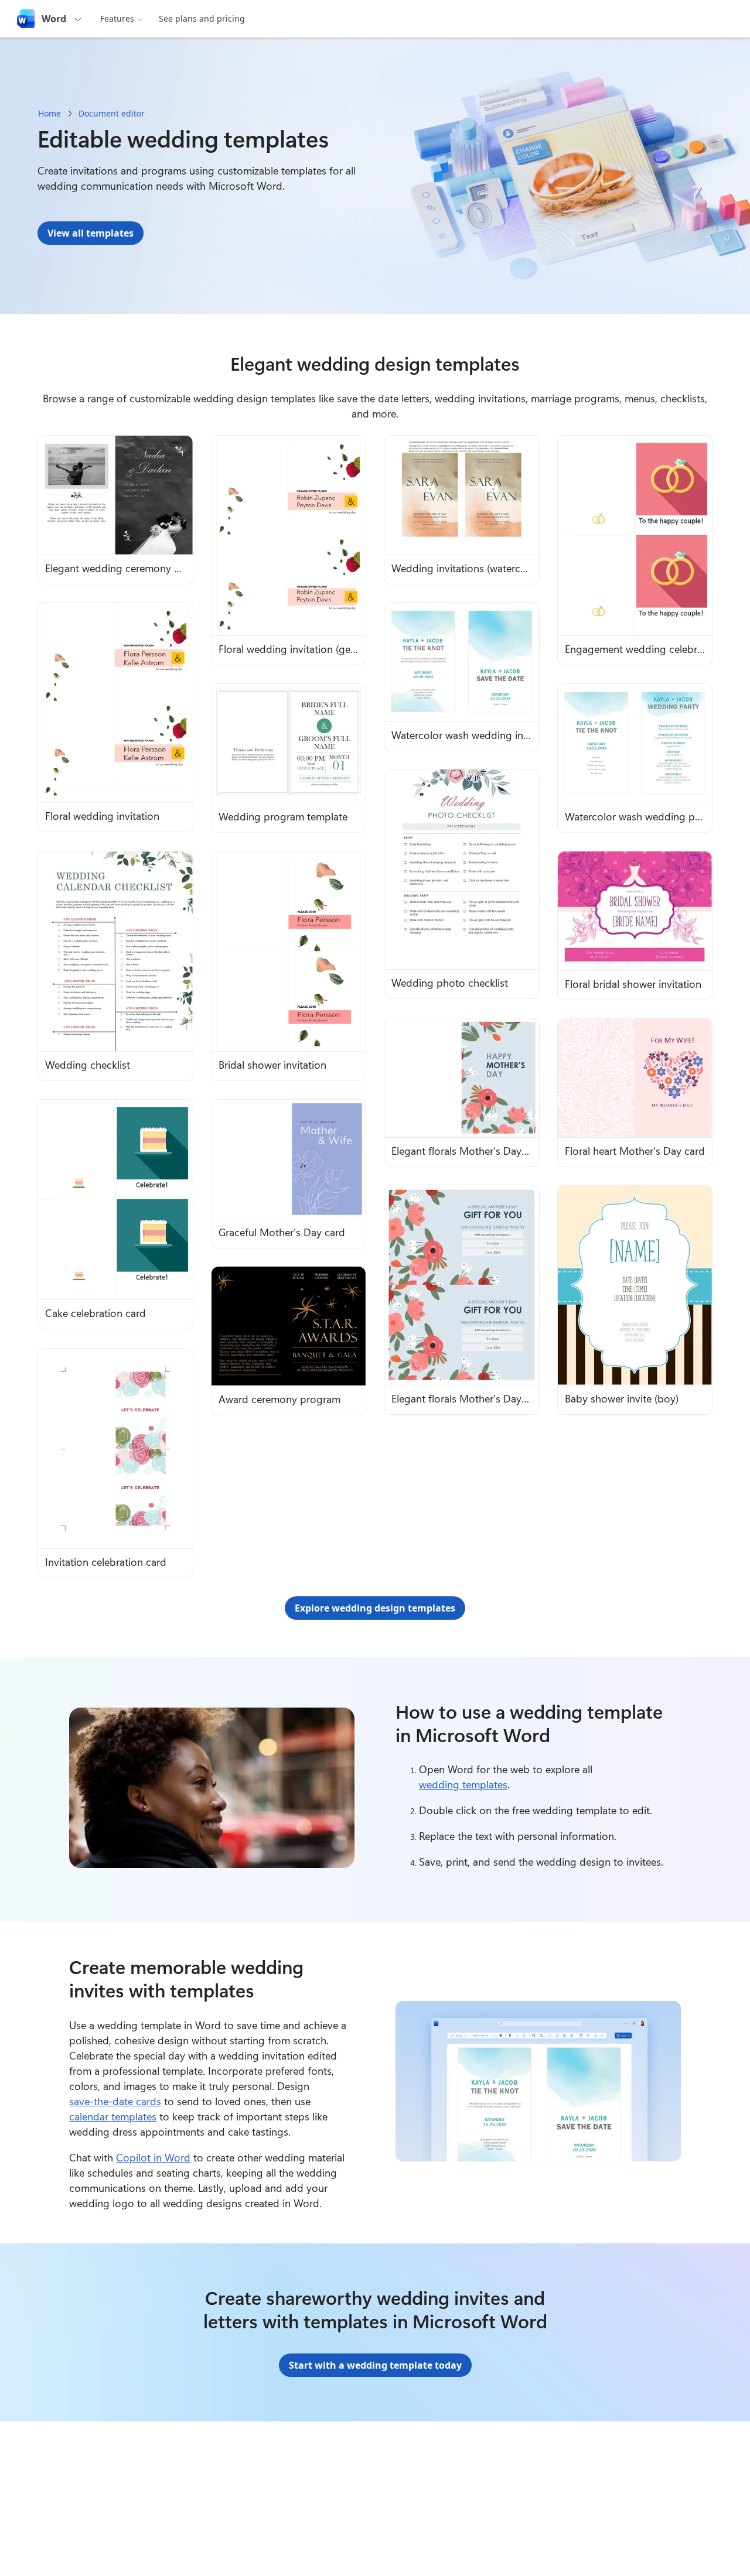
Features (117, 18)
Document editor (112, 113)
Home (50, 113)
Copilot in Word (153, 2157)
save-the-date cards (115, 2101)
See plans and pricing (202, 18)
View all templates (91, 233)
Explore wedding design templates (375, 1608)
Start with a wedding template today (375, 2365)
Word (54, 19)
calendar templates (113, 2116)
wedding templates (463, 1784)
